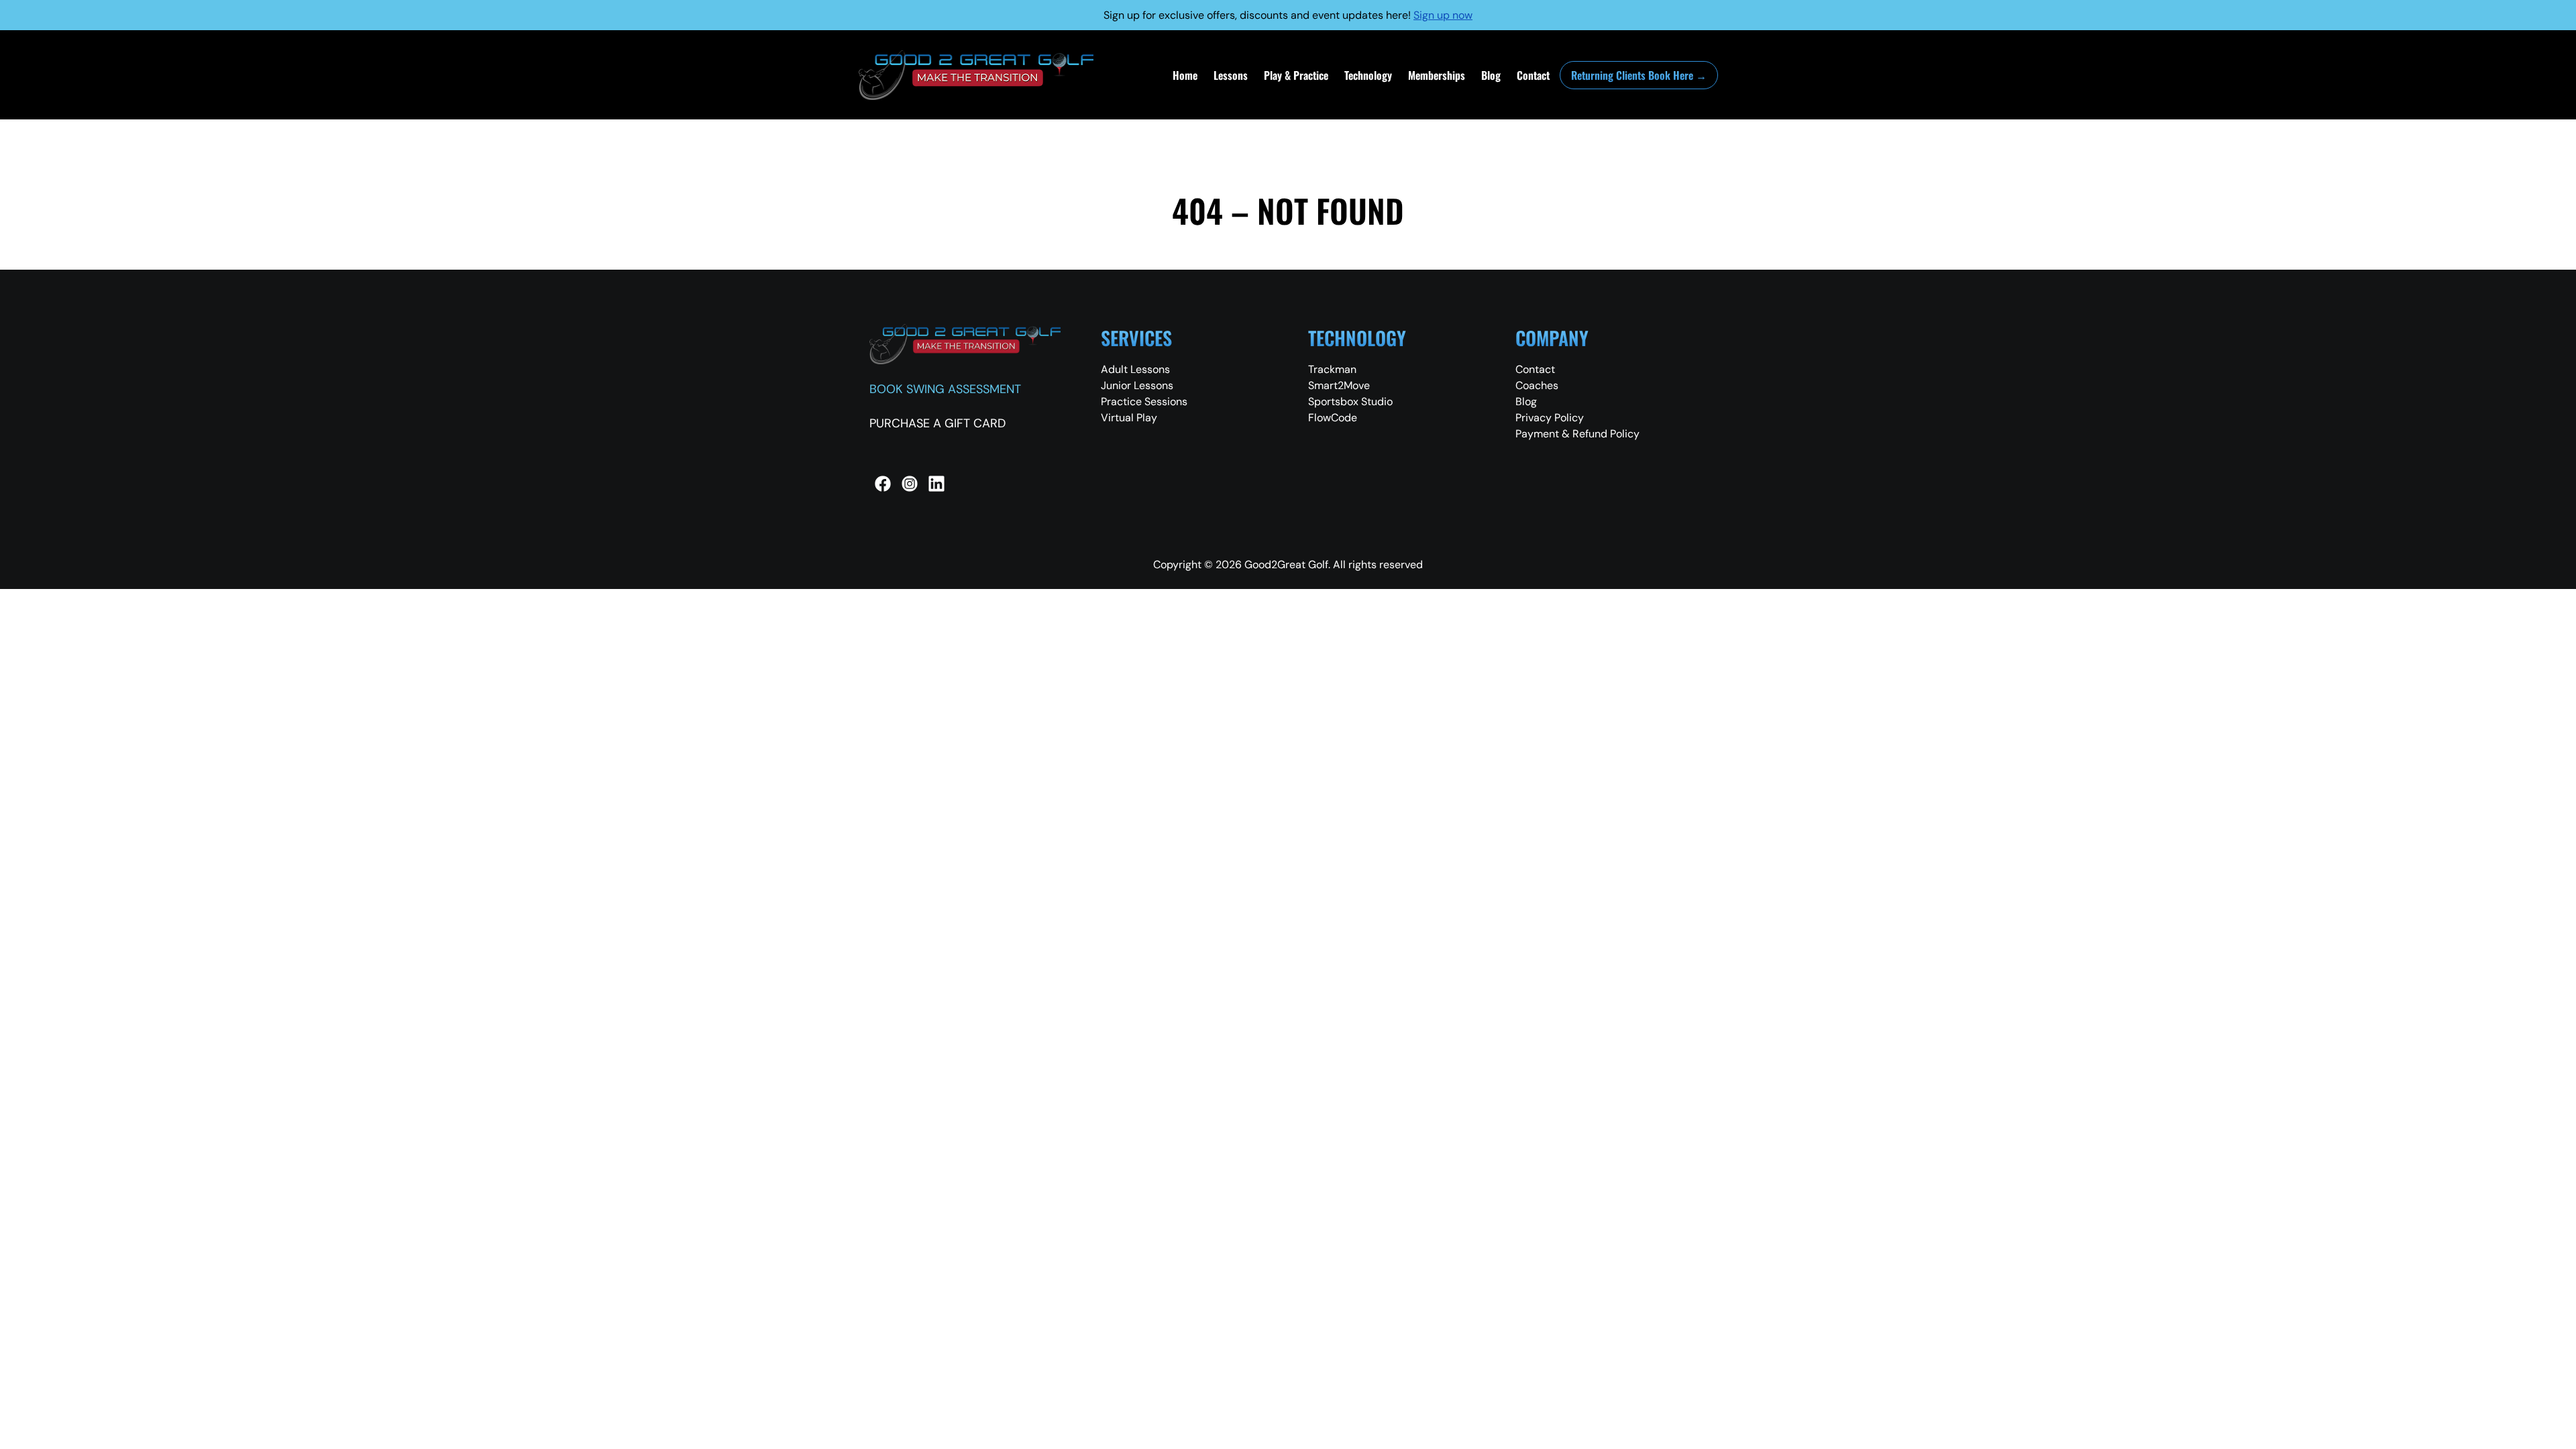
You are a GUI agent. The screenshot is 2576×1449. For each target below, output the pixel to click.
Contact (1533, 75)
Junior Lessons (1137, 385)
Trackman (1332, 369)
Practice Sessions (1144, 401)
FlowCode (1333, 418)
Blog (1491, 75)
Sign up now (1443, 15)
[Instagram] (910, 484)
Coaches (1537, 385)
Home (1185, 75)
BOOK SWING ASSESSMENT (945, 389)
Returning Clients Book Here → (1639, 75)
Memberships (1437, 75)
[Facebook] (883, 484)
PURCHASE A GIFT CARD (937, 423)
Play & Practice (1296, 75)
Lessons (1231, 75)
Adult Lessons (1135, 369)
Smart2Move (1339, 385)
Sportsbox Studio (1350, 401)
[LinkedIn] (936, 484)
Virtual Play (1129, 418)
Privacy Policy (1550, 418)
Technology (1368, 75)
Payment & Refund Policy (1577, 434)
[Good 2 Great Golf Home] (976, 75)
